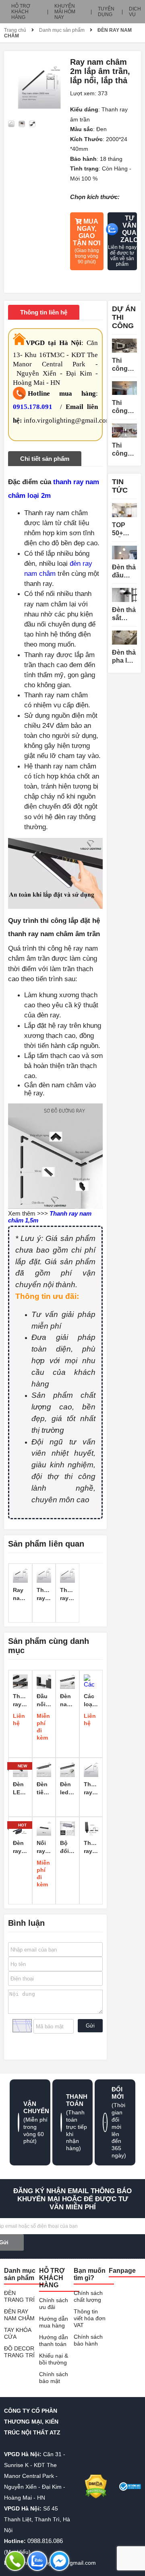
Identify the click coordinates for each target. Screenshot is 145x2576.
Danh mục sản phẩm (62, 30)
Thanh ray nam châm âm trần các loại (91, 1847)
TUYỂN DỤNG (106, 12)
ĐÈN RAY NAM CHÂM (19, 2315)
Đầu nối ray (42, 1701)
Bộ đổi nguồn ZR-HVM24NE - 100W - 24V (67, 1847)
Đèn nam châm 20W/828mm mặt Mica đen (67, 1701)
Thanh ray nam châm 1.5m (67, 1594)
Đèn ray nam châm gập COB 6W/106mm (20, 1847)
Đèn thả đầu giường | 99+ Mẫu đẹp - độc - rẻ (124, 572)
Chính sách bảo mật (54, 2378)
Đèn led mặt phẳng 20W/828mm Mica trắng (67, 1789)
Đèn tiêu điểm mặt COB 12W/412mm (44, 1789)
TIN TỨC (120, 486)
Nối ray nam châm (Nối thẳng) (44, 1847)
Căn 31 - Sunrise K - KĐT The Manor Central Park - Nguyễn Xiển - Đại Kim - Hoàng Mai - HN (35, 2476)
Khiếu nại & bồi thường (54, 2359)
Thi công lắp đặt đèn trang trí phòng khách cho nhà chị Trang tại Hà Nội (124, 407)
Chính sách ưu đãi (54, 2304)
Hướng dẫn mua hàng (54, 2322)
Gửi (90, 2026)
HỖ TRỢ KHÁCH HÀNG (21, 12)
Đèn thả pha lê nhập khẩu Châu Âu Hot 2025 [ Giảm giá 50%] (124, 657)
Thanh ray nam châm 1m (44, 1594)
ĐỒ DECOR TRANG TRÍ (19, 2352)
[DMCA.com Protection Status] (96, 2487)
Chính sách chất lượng (88, 2296)
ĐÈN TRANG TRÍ (19, 2296)
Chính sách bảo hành (88, 2340)
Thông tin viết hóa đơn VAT (90, 2318)
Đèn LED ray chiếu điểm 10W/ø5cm (20, 1789)
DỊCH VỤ (135, 12)
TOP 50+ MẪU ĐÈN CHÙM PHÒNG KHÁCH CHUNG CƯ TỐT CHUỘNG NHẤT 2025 (124, 529)
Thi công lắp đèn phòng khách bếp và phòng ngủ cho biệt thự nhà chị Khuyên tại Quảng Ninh (124, 450)
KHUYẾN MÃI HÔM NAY (65, 12)
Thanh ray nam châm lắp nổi (20, 1701)
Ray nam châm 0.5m (20, 1594)
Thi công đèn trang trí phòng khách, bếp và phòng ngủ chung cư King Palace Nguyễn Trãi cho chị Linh (124, 365)
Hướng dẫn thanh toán (54, 2341)
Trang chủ (15, 30)
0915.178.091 (33, 407)
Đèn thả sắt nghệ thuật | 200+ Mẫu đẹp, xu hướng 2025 (124, 614)
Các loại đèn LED (89, 1701)
